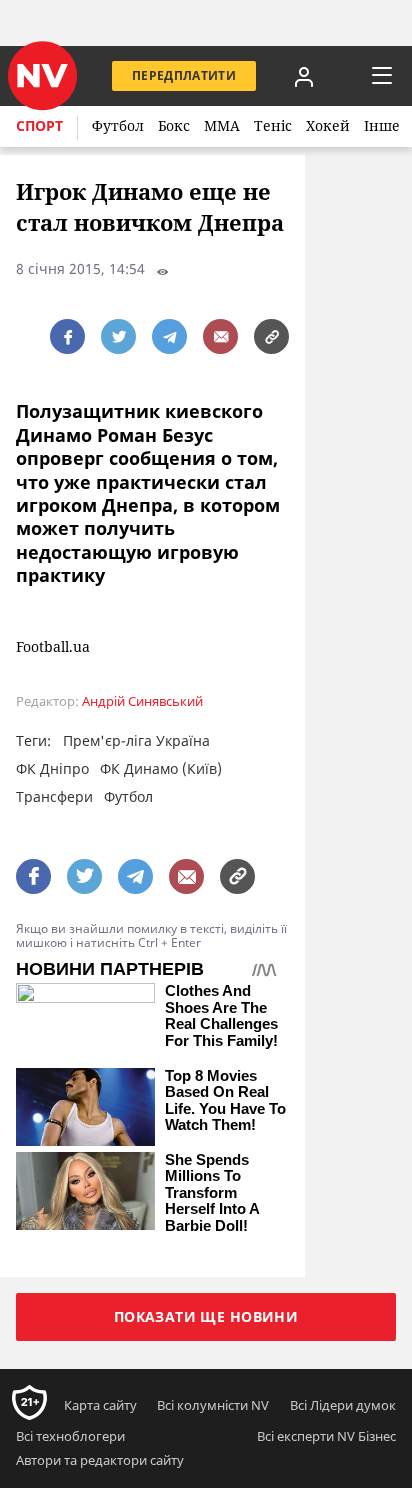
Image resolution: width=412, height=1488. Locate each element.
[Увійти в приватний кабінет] (304, 76)
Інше (382, 125)
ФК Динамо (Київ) (161, 768)
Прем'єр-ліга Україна (136, 740)
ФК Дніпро (52, 768)
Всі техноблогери (70, 1436)
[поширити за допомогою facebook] (67, 336)
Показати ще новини (206, 1316)
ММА (222, 125)
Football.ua (53, 647)
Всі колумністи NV (213, 1405)
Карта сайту (100, 1405)
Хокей (328, 125)
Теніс (273, 125)
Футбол (118, 125)
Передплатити (184, 75)
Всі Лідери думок (343, 1405)
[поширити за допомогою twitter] (118, 336)
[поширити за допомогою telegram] (169, 336)
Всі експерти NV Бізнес (326, 1436)
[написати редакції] (220, 336)
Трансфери (54, 796)
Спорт (39, 125)
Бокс (174, 125)
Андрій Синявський (142, 701)
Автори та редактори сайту (100, 1460)
